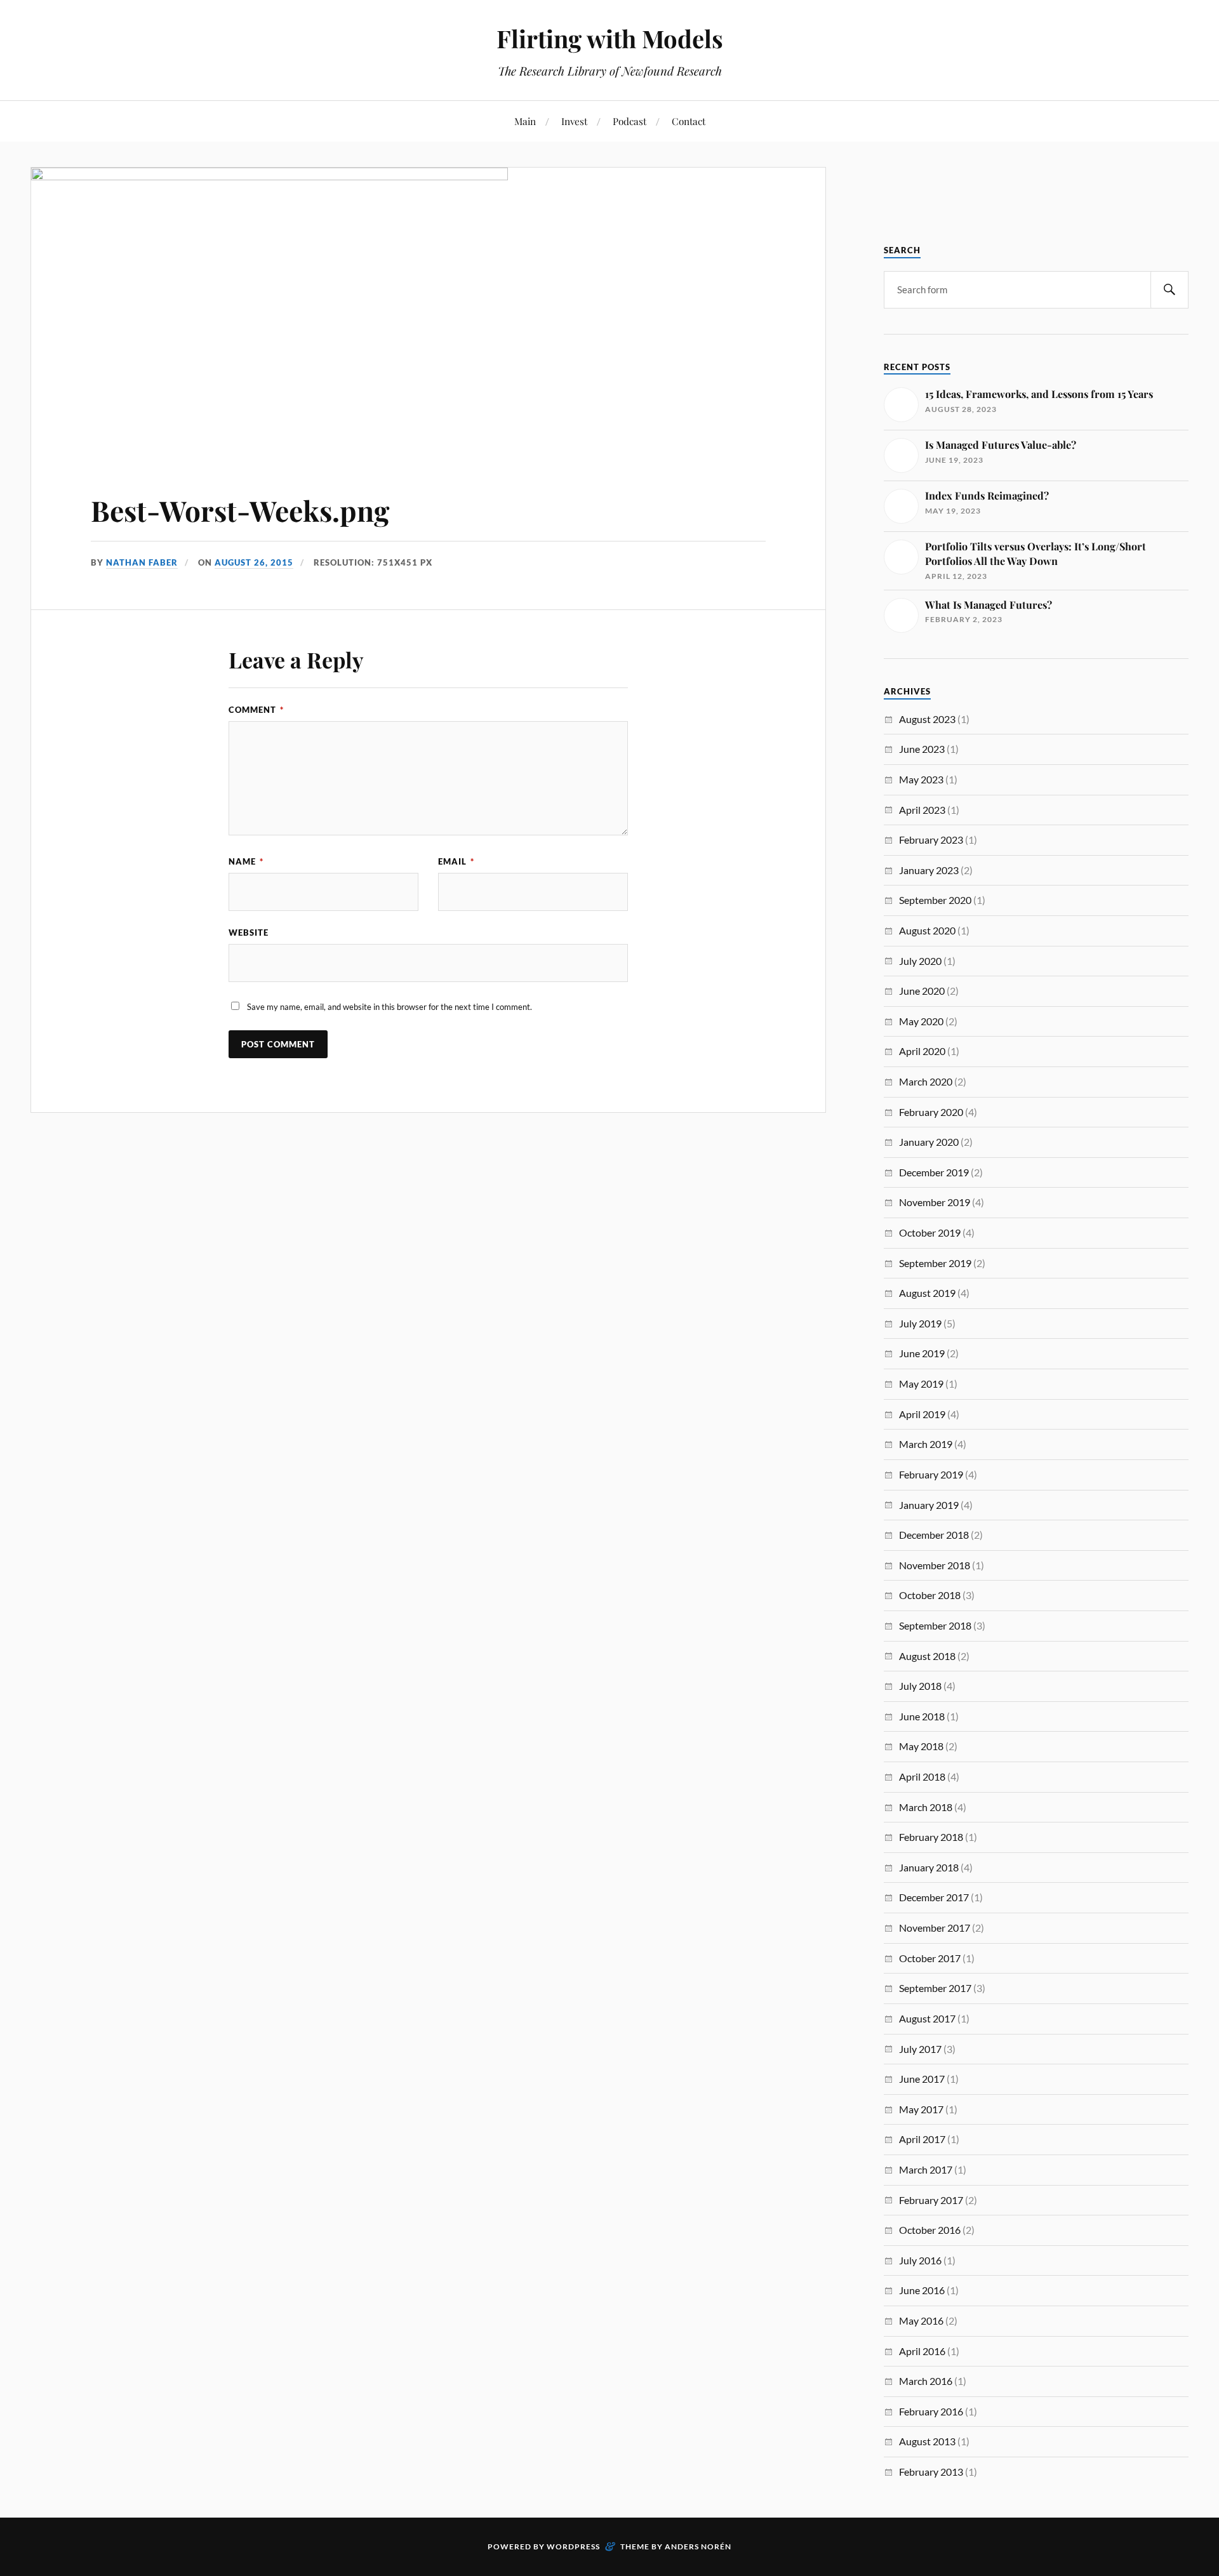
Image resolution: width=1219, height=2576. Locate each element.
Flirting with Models (610, 38)
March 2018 (926, 1807)
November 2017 (935, 1928)
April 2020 (922, 1051)
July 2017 (920, 2049)
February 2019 (931, 1474)
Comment (256, 710)
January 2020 (929, 1142)
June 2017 (922, 2079)
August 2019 (927, 1293)
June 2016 (922, 2290)
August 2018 (927, 1656)
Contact (689, 121)
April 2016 (922, 2351)
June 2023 (922, 749)
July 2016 (920, 2260)
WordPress (573, 2546)
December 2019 (934, 1172)
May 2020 (921, 1021)
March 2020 (926, 1081)
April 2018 (922, 1776)
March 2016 (926, 2381)
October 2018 (930, 1595)
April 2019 (922, 1414)
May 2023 (921, 779)
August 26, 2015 (254, 562)
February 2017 (931, 2200)
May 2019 (921, 1384)
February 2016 (931, 2411)
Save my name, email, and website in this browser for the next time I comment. (390, 1007)
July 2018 (920, 1686)
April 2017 (922, 2139)
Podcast (629, 121)
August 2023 (927, 719)
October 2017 (930, 1958)
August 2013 (927, 2441)
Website (249, 933)
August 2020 (927, 930)
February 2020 (931, 1112)
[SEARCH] (1169, 290)
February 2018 (931, 1837)
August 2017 (927, 2018)
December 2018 (934, 1535)
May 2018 (921, 1746)
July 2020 (920, 961)
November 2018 (935, 1565)
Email (456, 861)
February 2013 (931, 2472)
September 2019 (935, 1263)
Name (246, 861)
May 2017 (921, 2109)
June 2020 (922, 991)
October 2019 (930, 1232)
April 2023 (922, 810)
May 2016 (921, 2320)
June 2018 (922, 1716)
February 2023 (931, 840)
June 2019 (922, 1353)
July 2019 (920, 1323)
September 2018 (935, 1625)
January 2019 (929, 1505)
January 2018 (929, 1867)
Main (525, 121)
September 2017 (935, 1988)
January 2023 (929, 870)
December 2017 (934, 1897)
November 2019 (935, 1202)
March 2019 (926, 1444)
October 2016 (930, 2230)
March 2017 (926, 2169)
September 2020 (935, 900)
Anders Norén (698, 2546)
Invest (574, 121)
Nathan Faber (142, 562)
